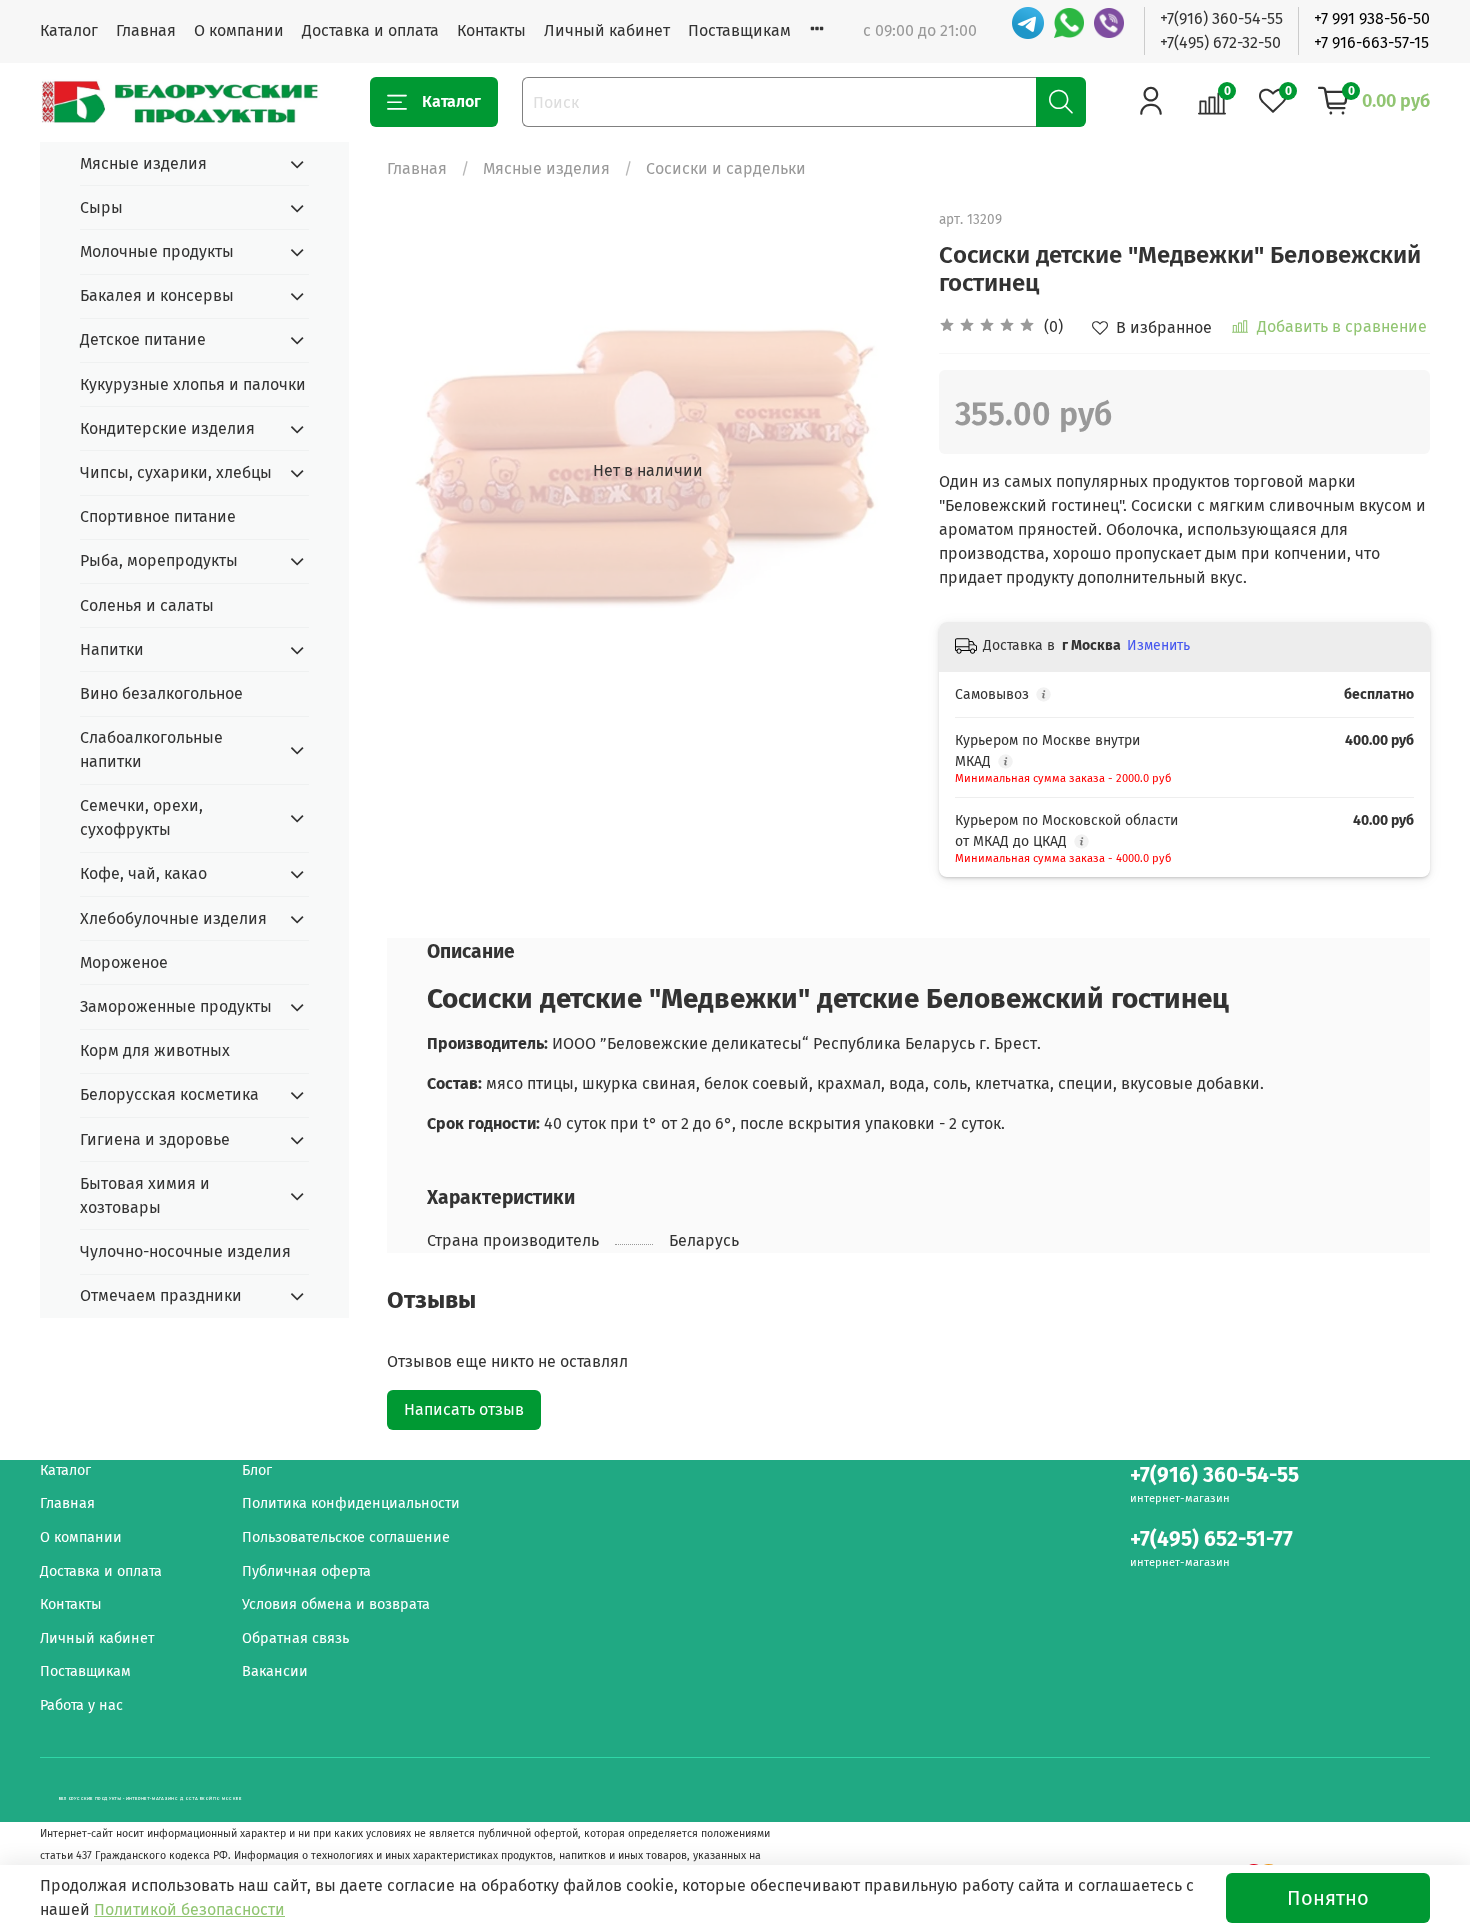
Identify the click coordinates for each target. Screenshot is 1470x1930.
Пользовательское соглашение (346, 1537)
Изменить (1158, 645)
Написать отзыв (464, 1409)
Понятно (1328, 1898)
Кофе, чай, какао (143, 873)
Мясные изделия (546, 168)
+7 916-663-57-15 (1371, 42)
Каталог (69, 30)
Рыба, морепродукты (159, 560)
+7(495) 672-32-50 (1220, 42)
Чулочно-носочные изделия (185, 1251)
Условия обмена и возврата (336, 1604)
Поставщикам (739, 30)
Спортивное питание (158, 516)
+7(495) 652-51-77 (1211, 1539)
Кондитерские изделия (167, 428)
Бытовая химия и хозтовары (145, 1195)
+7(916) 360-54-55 (1221, 18)
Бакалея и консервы (157, 295)
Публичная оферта (306, 1571)
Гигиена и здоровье (155, 1139)
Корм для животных (155, 1050)
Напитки (112, 649)
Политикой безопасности (189, 1909)
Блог (257, 1470)
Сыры (101, 207)
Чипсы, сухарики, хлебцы (176, 472)
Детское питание (143, 339)
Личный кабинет (607, 30)
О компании (239, 30)
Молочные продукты (157, 251)
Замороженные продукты (176, 1006)
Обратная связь (295, 1638)
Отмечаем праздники (161, 1295)
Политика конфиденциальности (351, 1503)
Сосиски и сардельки (726, 168)
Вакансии (275, 1671)
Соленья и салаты (147, 605)
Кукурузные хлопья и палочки (193, 384)
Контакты (491, 30)
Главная (146, 30)
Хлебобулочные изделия (173, 918)
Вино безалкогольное (161, 693)
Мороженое (124, 962)
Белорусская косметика (169, 1094)
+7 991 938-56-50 (1372, 18)
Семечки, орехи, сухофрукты (141, 817)
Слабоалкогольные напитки (151, 749)
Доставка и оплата (370, 30)
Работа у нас (81, 1705)
